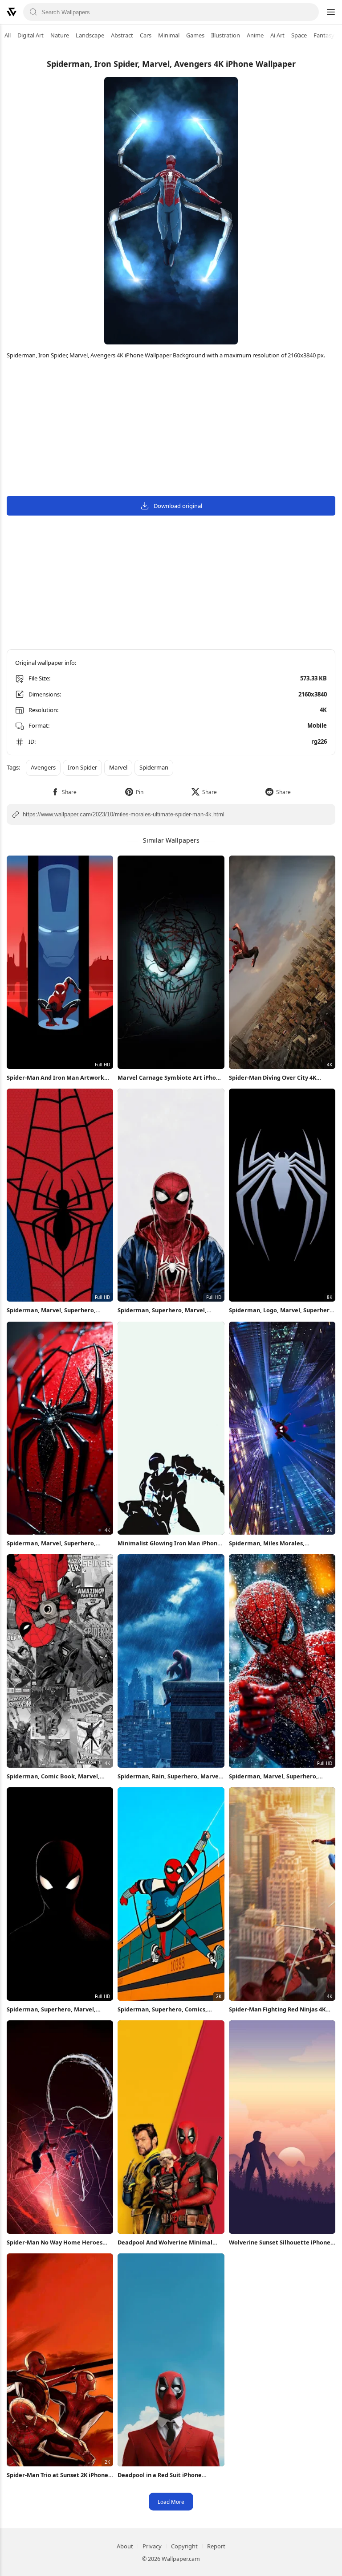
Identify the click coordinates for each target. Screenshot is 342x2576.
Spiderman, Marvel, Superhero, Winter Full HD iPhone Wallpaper (275, 1776)
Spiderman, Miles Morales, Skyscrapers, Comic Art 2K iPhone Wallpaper (276, 1543)
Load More (171, 2502)
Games (195, 35)
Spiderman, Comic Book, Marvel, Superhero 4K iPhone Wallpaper (53, 1776)
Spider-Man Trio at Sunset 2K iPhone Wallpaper (57, 2475)
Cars (146, 35)
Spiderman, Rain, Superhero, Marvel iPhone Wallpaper (169, 1776)
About (125, 2546)
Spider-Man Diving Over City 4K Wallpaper (273, 1078)
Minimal (169, 35)
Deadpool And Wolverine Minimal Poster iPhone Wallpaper (165, 2242)
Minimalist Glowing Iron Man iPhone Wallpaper (169, 1543)
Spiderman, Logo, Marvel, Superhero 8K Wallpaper (281, 1310)
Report (216, 2546)
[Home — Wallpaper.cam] (12, 12)
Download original (178, 506)
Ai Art (277, 35)
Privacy (152, 2546)
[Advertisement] (171, 429)
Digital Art (31, 35)
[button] (64, 792)
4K (323, 710)
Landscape (90, 35)
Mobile (317, 725)
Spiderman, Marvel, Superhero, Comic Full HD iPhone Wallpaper (52, 1310)
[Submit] (33, 12)
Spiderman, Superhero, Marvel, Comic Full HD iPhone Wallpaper (52, 2009)
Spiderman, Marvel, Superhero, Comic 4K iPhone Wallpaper (51, 1543)
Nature (60, 35)
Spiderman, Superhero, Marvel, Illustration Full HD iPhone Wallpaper (170, 1310)
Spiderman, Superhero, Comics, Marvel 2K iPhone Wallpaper (162, 2009)
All (8, 35)
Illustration (226, 35)
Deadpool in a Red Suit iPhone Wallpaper (160, 2475)
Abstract (122, 35)
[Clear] (309, 12)
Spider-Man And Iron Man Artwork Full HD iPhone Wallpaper (55, 1078)
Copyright (184, 2546)
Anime (255, 35)
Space (299, 35)
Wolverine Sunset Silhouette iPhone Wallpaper (280, 2242)
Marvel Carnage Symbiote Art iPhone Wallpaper (170, 1078)
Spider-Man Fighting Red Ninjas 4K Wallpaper (277, 2009)
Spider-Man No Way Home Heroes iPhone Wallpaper (55, 2242)
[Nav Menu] (330, 12)
